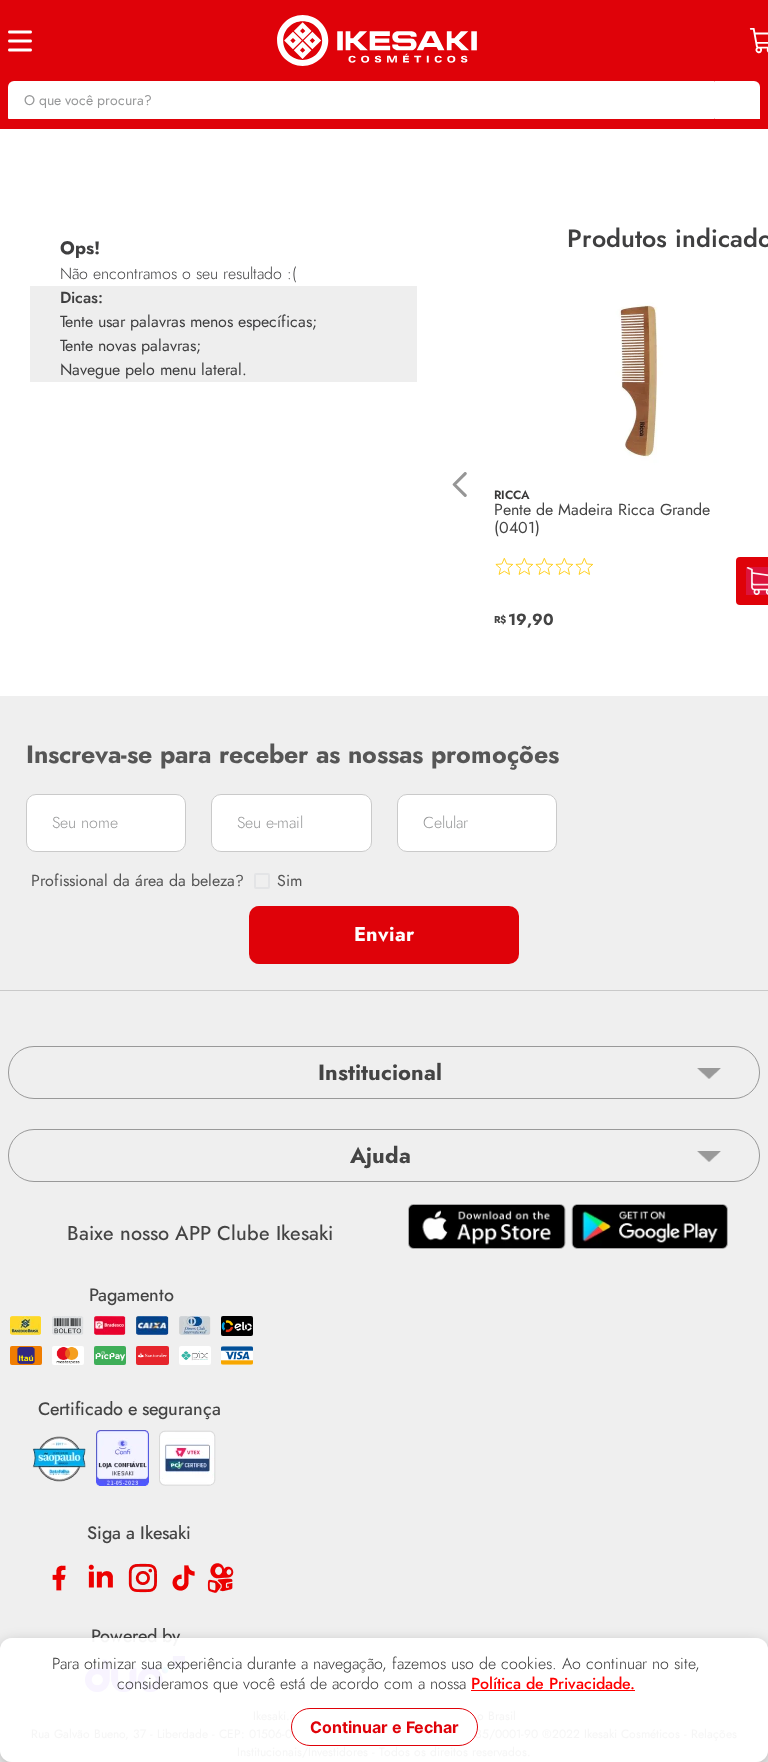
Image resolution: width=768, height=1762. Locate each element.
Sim (289, 881)
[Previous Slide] (460, 484)
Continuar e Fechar (384, 1727)
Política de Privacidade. (553, 1684)
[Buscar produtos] (735, 100)
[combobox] (384, 100)
